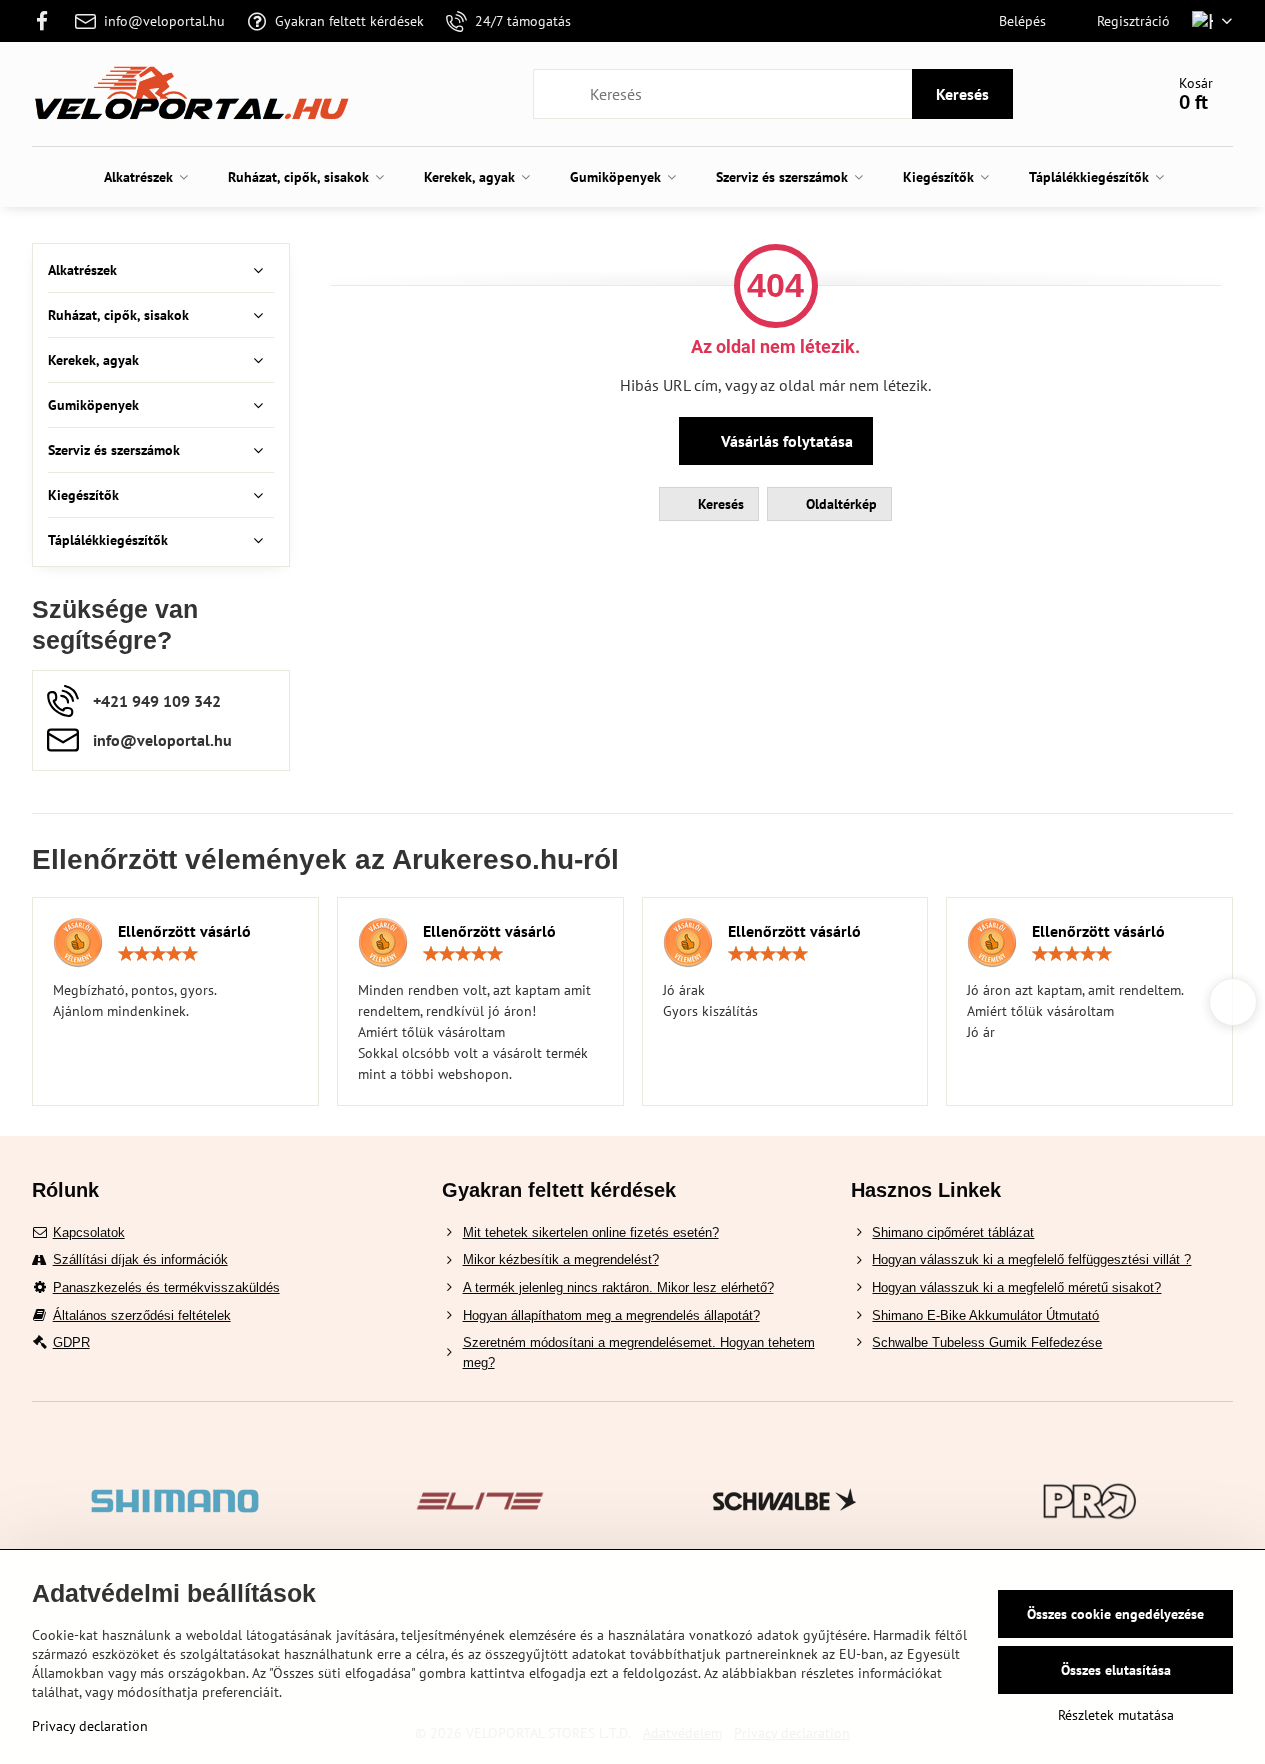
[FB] (48, 21)
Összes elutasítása (1116, 1670)
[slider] (158, 954)
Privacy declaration (90, 1726)
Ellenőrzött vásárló (184, 931)
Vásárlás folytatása (785, 441)
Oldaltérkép (839, 504)
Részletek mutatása (1116, 1715)
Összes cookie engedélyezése (1115, 1614)
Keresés (962, 94)
